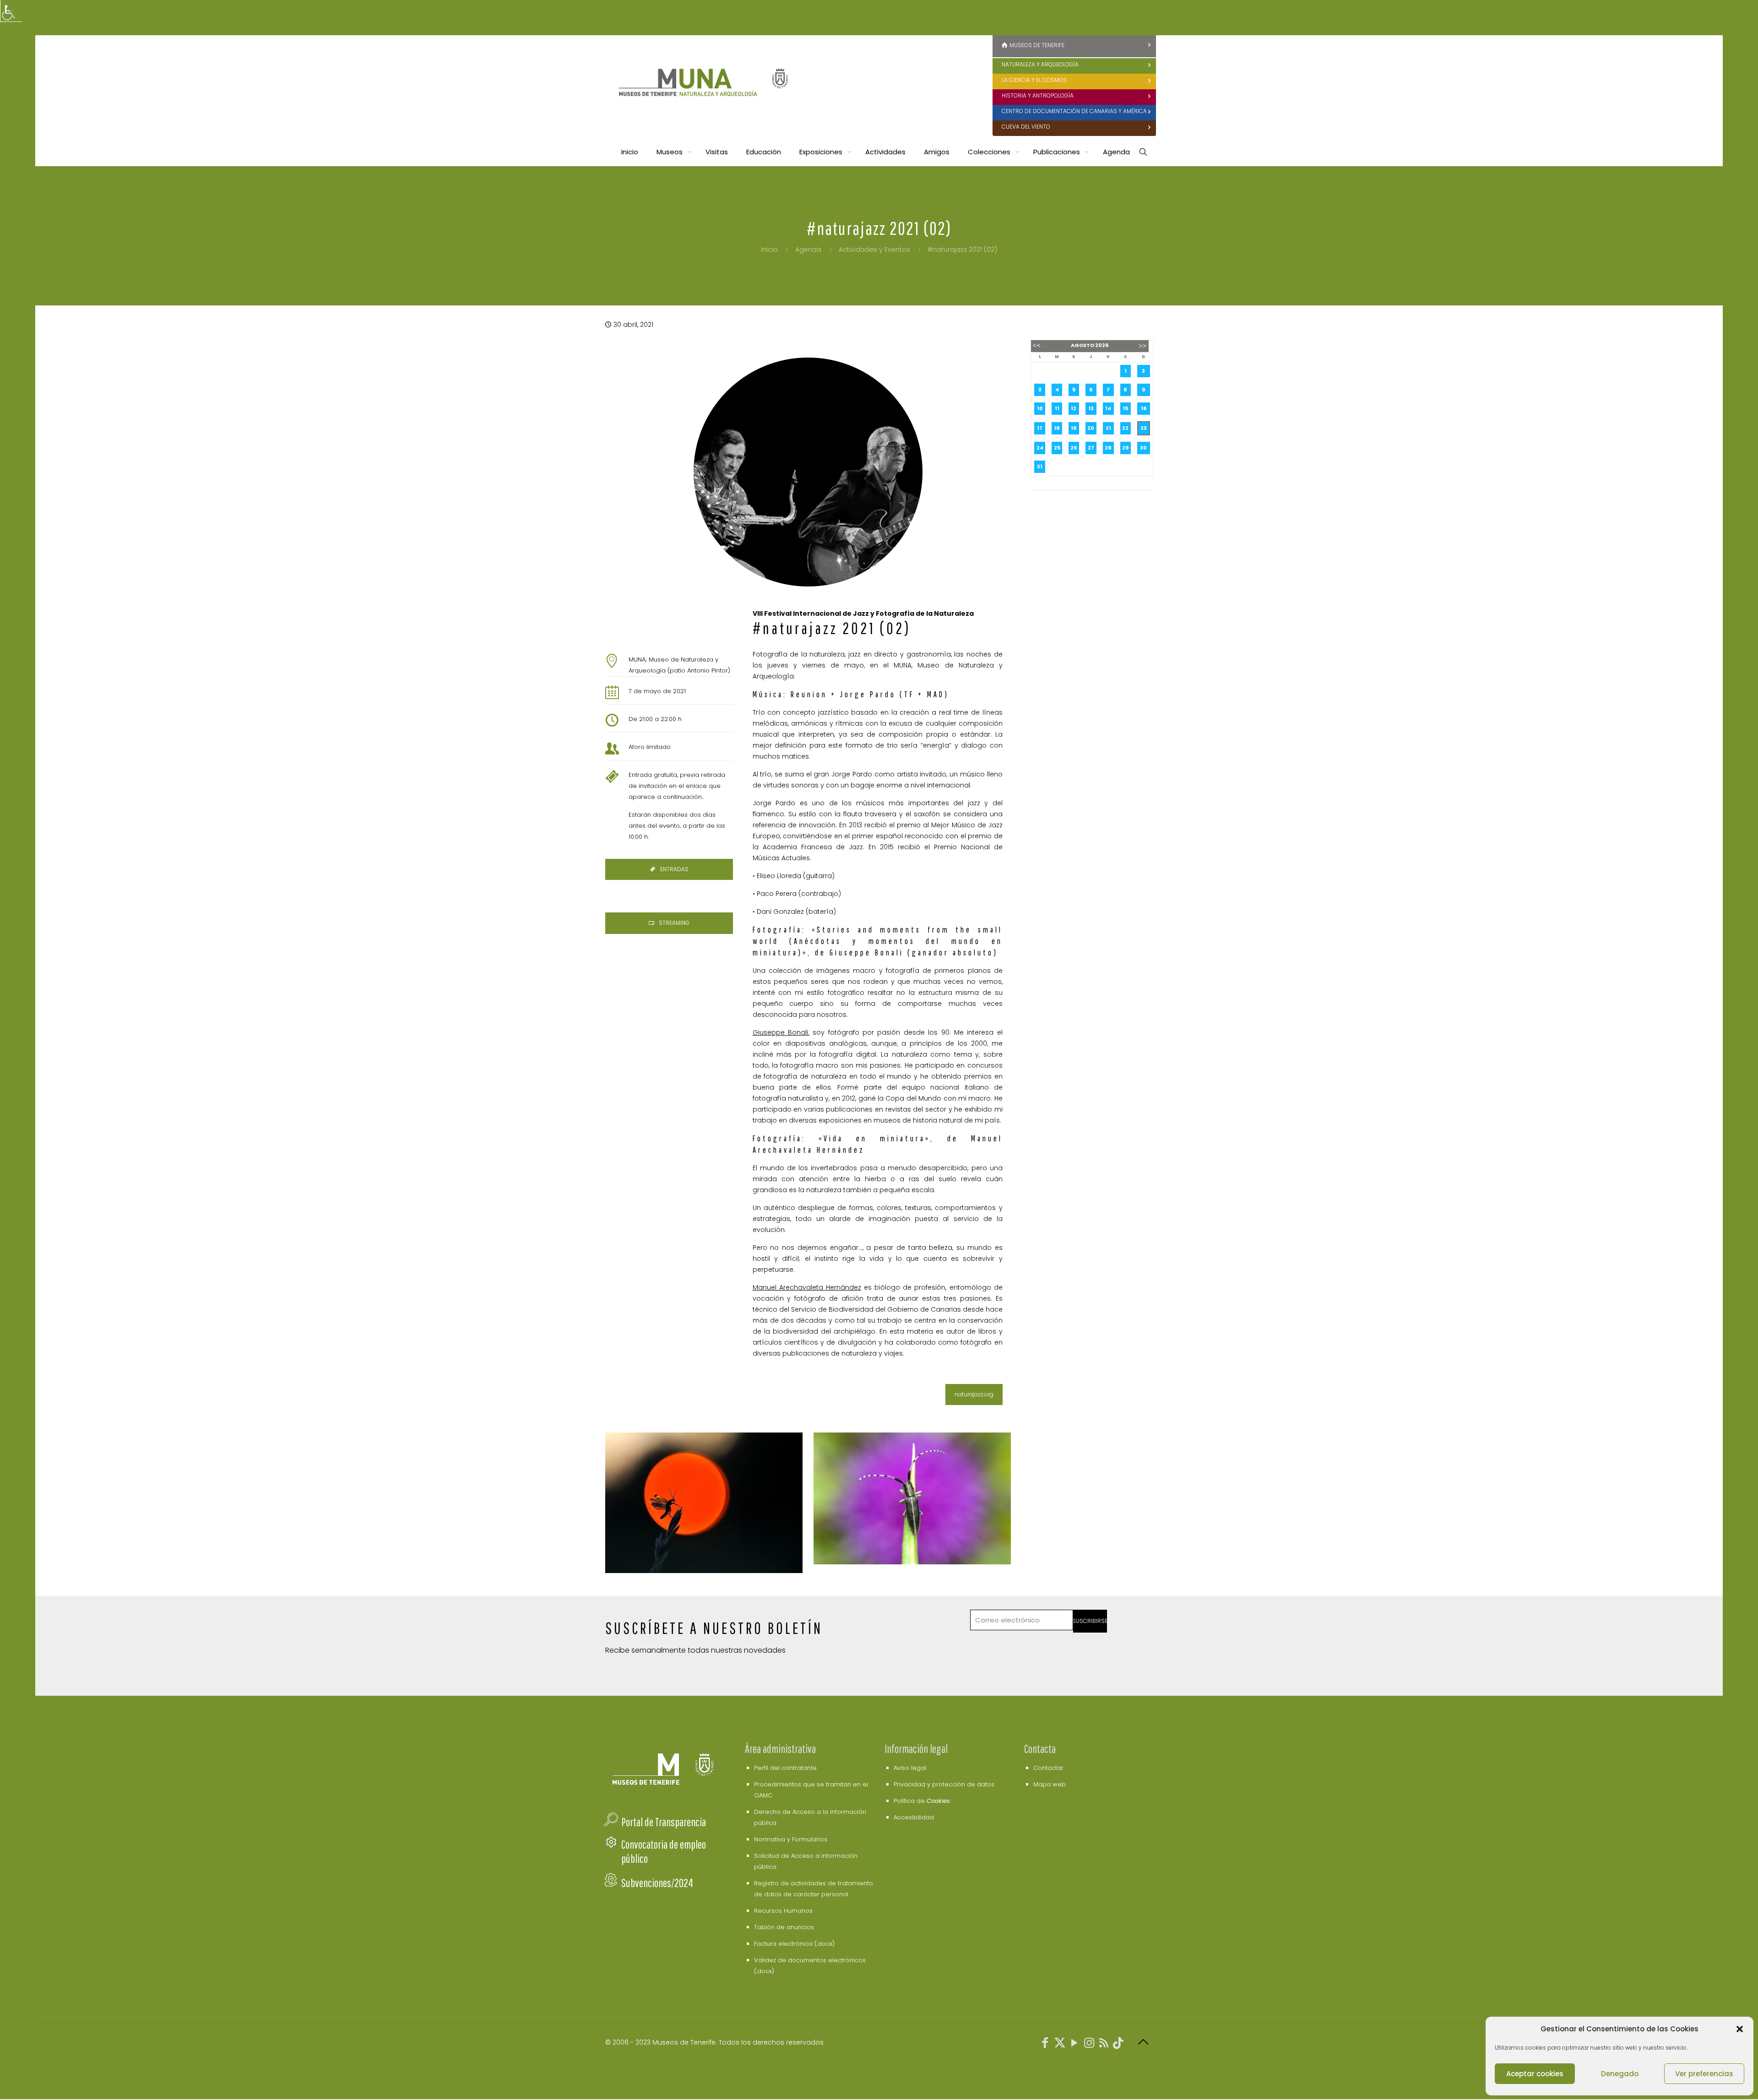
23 (1144, 428)
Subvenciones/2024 (657, 1883)
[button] (1740, 2029)
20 (1091, 428)
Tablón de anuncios (784, 1927)
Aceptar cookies (1535, 2074)
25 (1057, 448)
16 (1144, 408)
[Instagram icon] (1089, 2044)
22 (1125, 428)
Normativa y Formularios (791, 1839)
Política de (922, 1801)
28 (1108, 448)
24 (1040, 448)
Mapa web (1050, 1784)
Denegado (1620, 2074)
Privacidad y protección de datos (944, 1784)
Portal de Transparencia (664, 1822)
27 (1091, 448)
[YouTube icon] (1074, 2044)
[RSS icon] (1104, 2044)
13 (1091, 408)
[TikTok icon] (1118, 2044)
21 (1108, 428)
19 (1074, 428)
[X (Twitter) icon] (1060, 2044)
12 (1074, 408)
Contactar (1048, 1768)
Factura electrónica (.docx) (794, 1944)
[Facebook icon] (1045, 2044)
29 (1125, 448)
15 (1125, 408)
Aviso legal (910, 1768)
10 (1040, 408)
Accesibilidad (914, 1817)
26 (1074, 448)
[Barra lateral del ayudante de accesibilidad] (11, 11)
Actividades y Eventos (874, 250)
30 (1143, 448)
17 (1040, 428)
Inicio (769, 250)
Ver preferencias (1704, 2074)
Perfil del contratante (785, 1768)
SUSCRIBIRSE (1090, 1621)
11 (1057, 408)
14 (1108, 408)
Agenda (808, 250)
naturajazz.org (974, 1394)
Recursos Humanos (783, 1911)
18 (1057, 428)
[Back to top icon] (1143, 2042)
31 (1040, 467)
